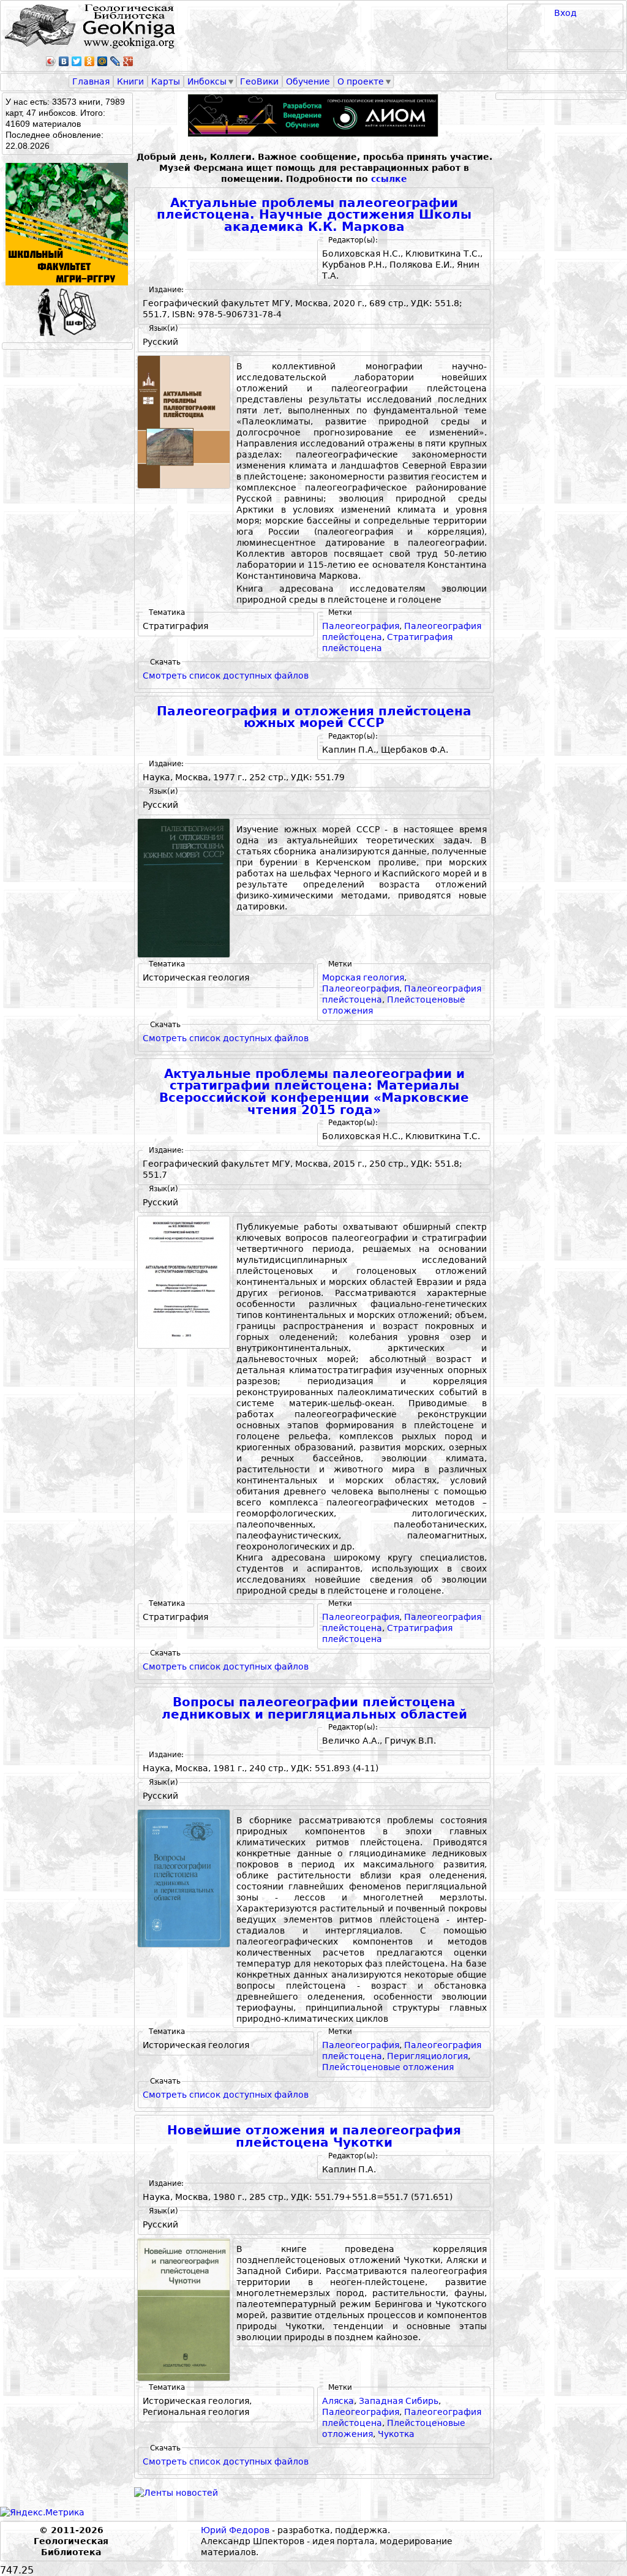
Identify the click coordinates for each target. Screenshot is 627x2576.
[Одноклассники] (90, 61)
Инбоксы (207, 81)
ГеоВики (259, 81)
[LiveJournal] (115, 61)
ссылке (389, 179)
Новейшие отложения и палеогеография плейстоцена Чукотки (314, 2137)
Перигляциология (427, 2056)
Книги (130, 81)
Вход (565, 13)
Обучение (308, 81)
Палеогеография (361, 626)
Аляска (338, 2401)
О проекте (361, 81)
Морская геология (363, 977)
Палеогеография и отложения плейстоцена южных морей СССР (314, 717)
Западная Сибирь (399, 2401)
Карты (166, 81)
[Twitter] (77, 61)
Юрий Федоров (235, 2530)
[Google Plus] (128, 61)
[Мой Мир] (103, 61)
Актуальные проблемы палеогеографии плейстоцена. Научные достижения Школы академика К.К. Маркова (314, 215)
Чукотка (396, 2434)
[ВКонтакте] (64, 61)
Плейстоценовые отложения (388, 2067)
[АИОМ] (314, 115)
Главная (91, 81)
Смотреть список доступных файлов (226, 676)
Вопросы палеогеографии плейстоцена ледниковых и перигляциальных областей (314, 1708)
